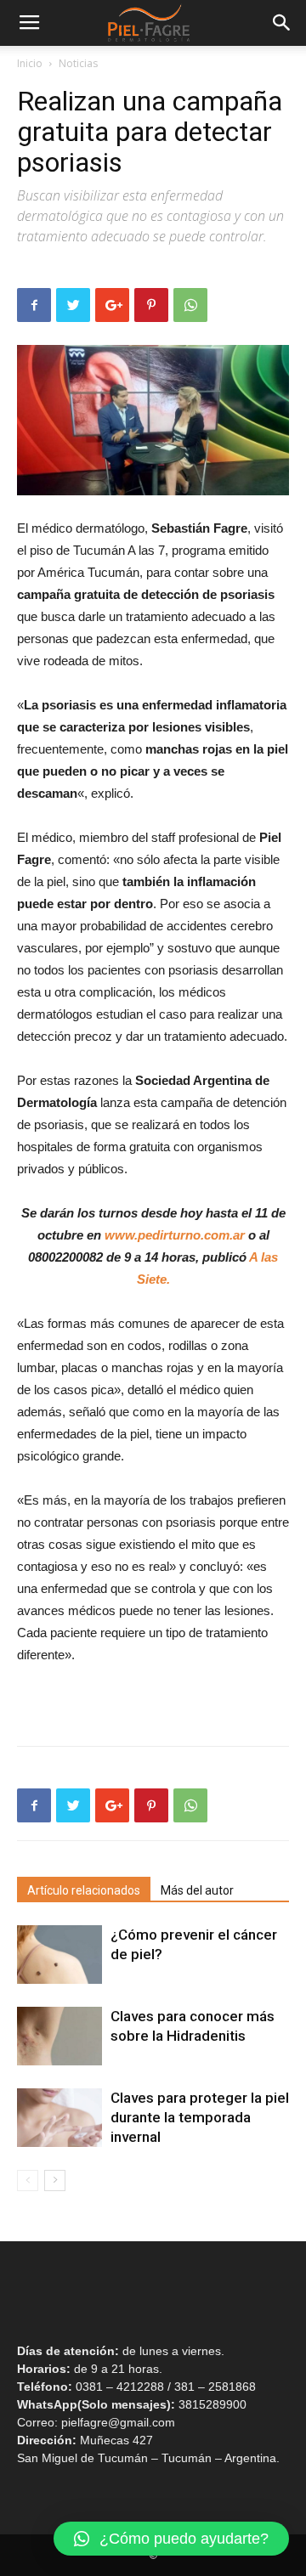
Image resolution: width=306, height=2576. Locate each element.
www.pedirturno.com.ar (175, 1235)
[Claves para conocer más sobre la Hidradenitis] (59, 2036)
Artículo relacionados (84, 1890)
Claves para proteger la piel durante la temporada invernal (200, 2117)
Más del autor (197, 1890)
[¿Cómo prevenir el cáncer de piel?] (59, 1955)
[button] (171, 2539)
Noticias (78, 63)
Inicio (30, 63)
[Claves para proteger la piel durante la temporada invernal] (59, 2118)
